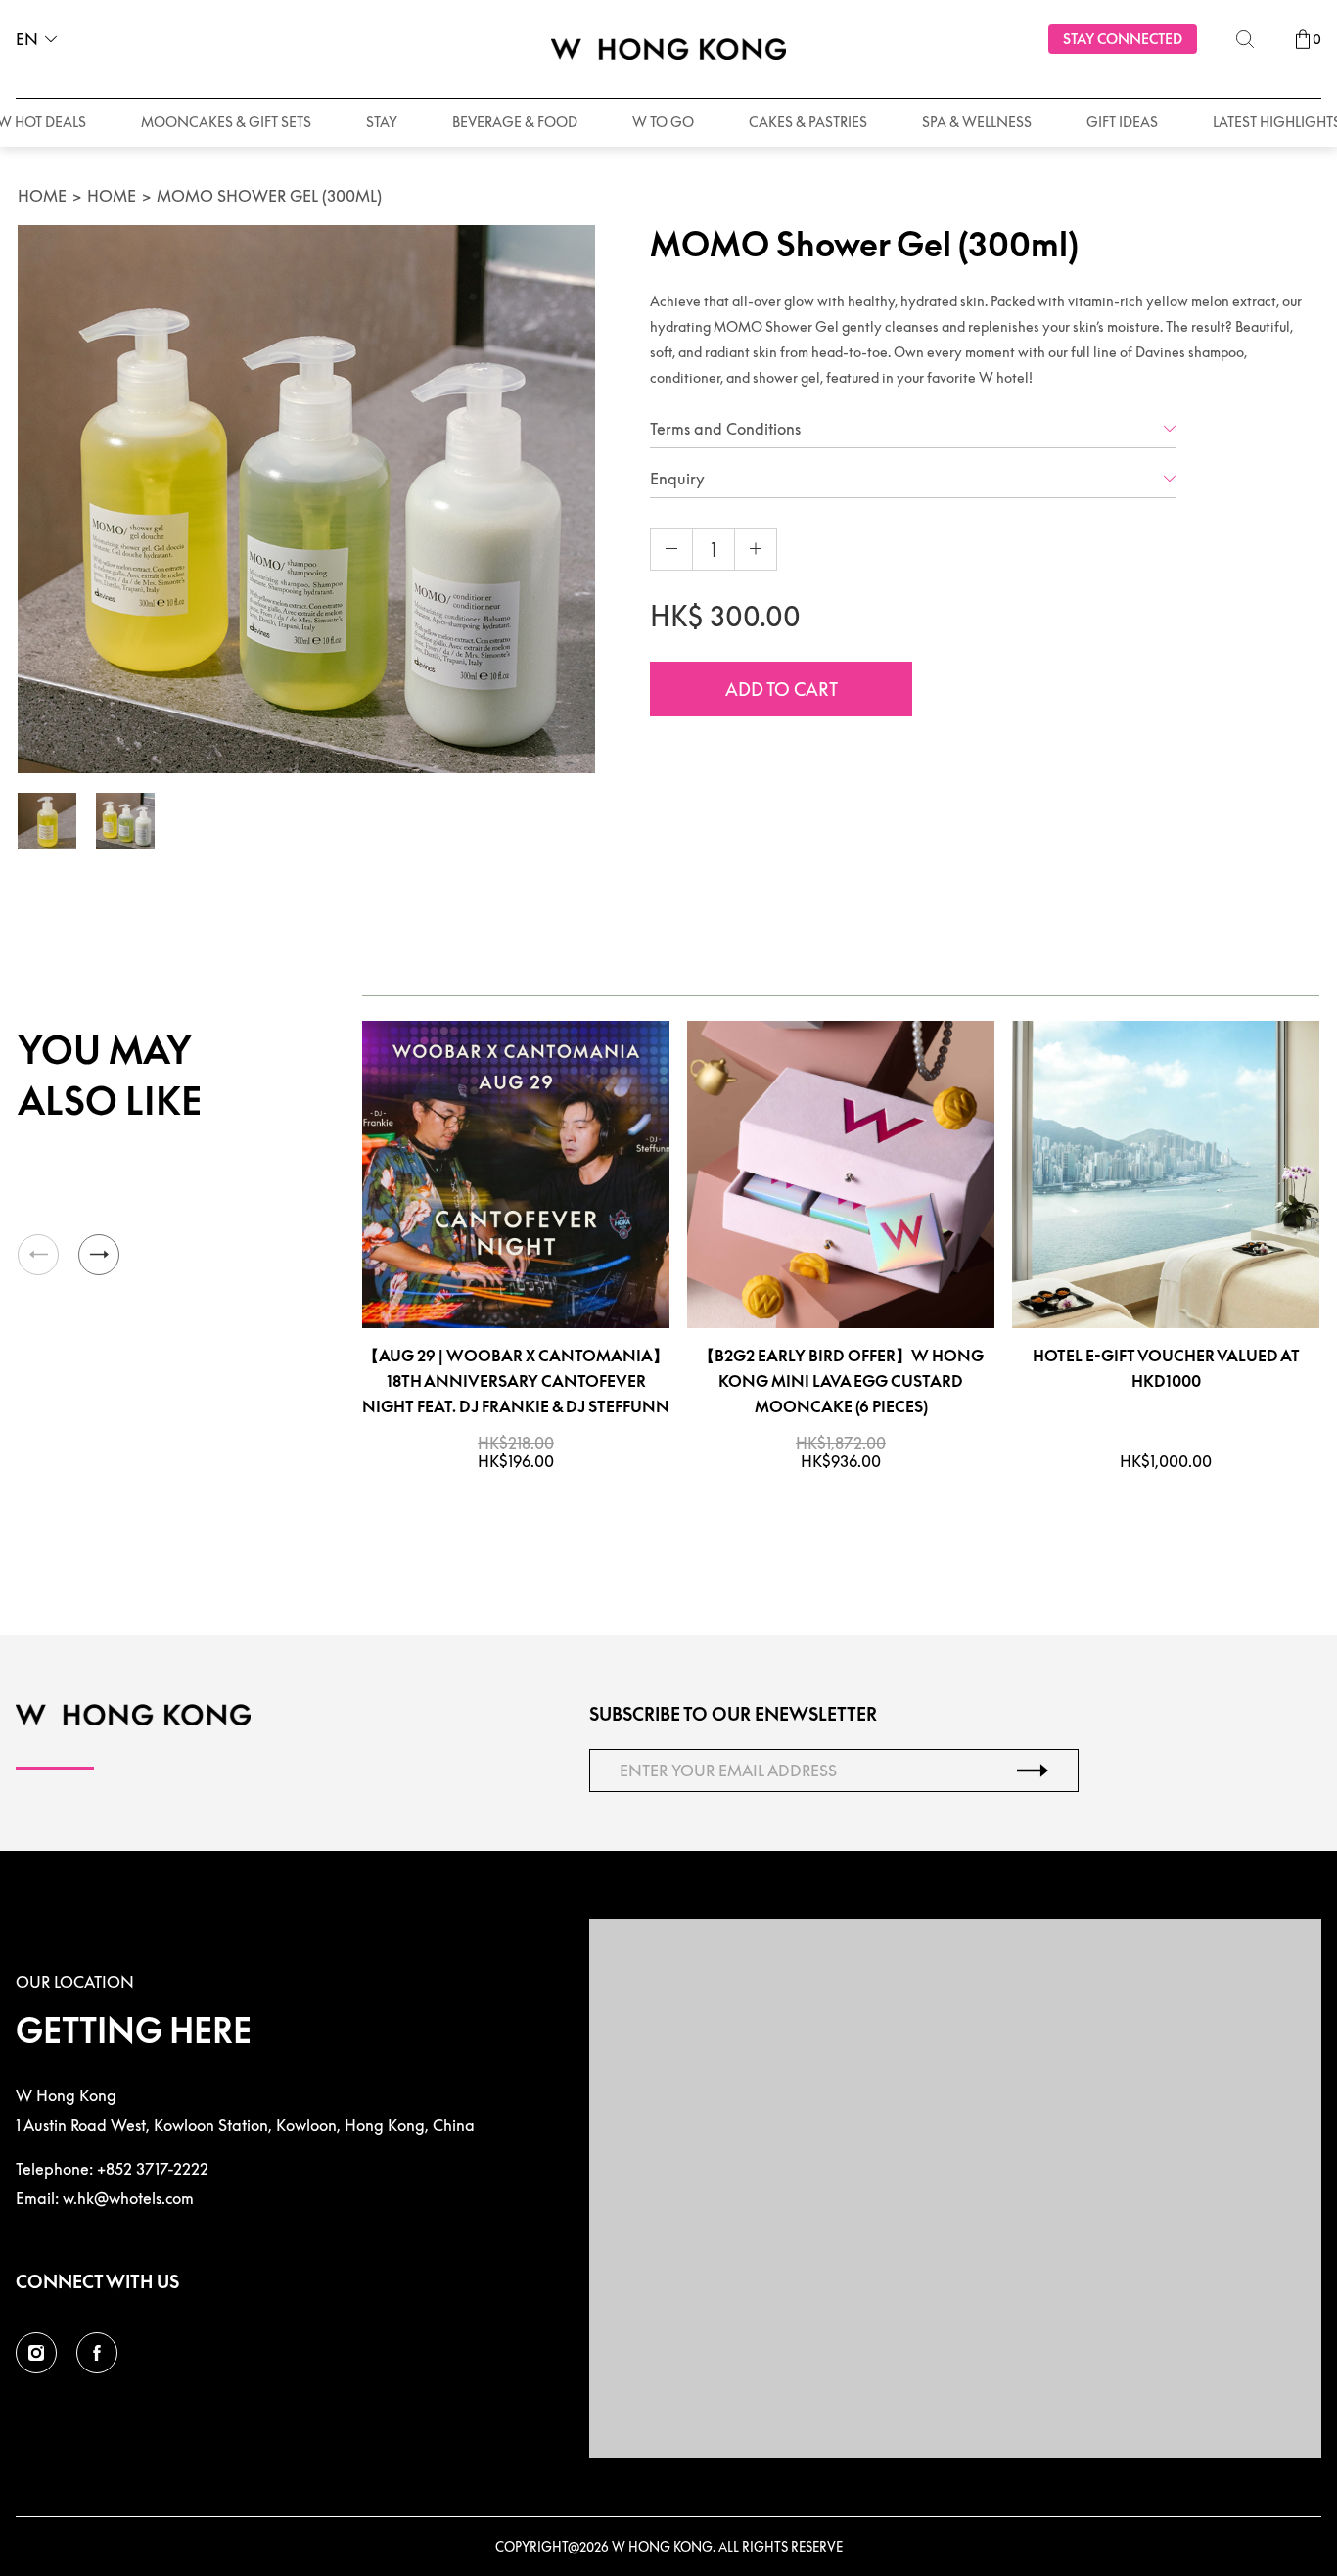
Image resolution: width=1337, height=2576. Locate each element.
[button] (99, 1255)
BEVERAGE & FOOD (515, 122)
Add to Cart (782, 689)
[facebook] (97, 2353)
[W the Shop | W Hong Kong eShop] (668, 49)
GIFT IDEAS (1122, 122)
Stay (382, 122)
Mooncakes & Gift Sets (226, 122)
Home (42, 196)
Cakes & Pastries (808, 122)
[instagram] (36, 2353)
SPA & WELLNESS (977, 122)
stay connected (1123, 39)
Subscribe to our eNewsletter (733, 1714)
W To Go (663, 122)
